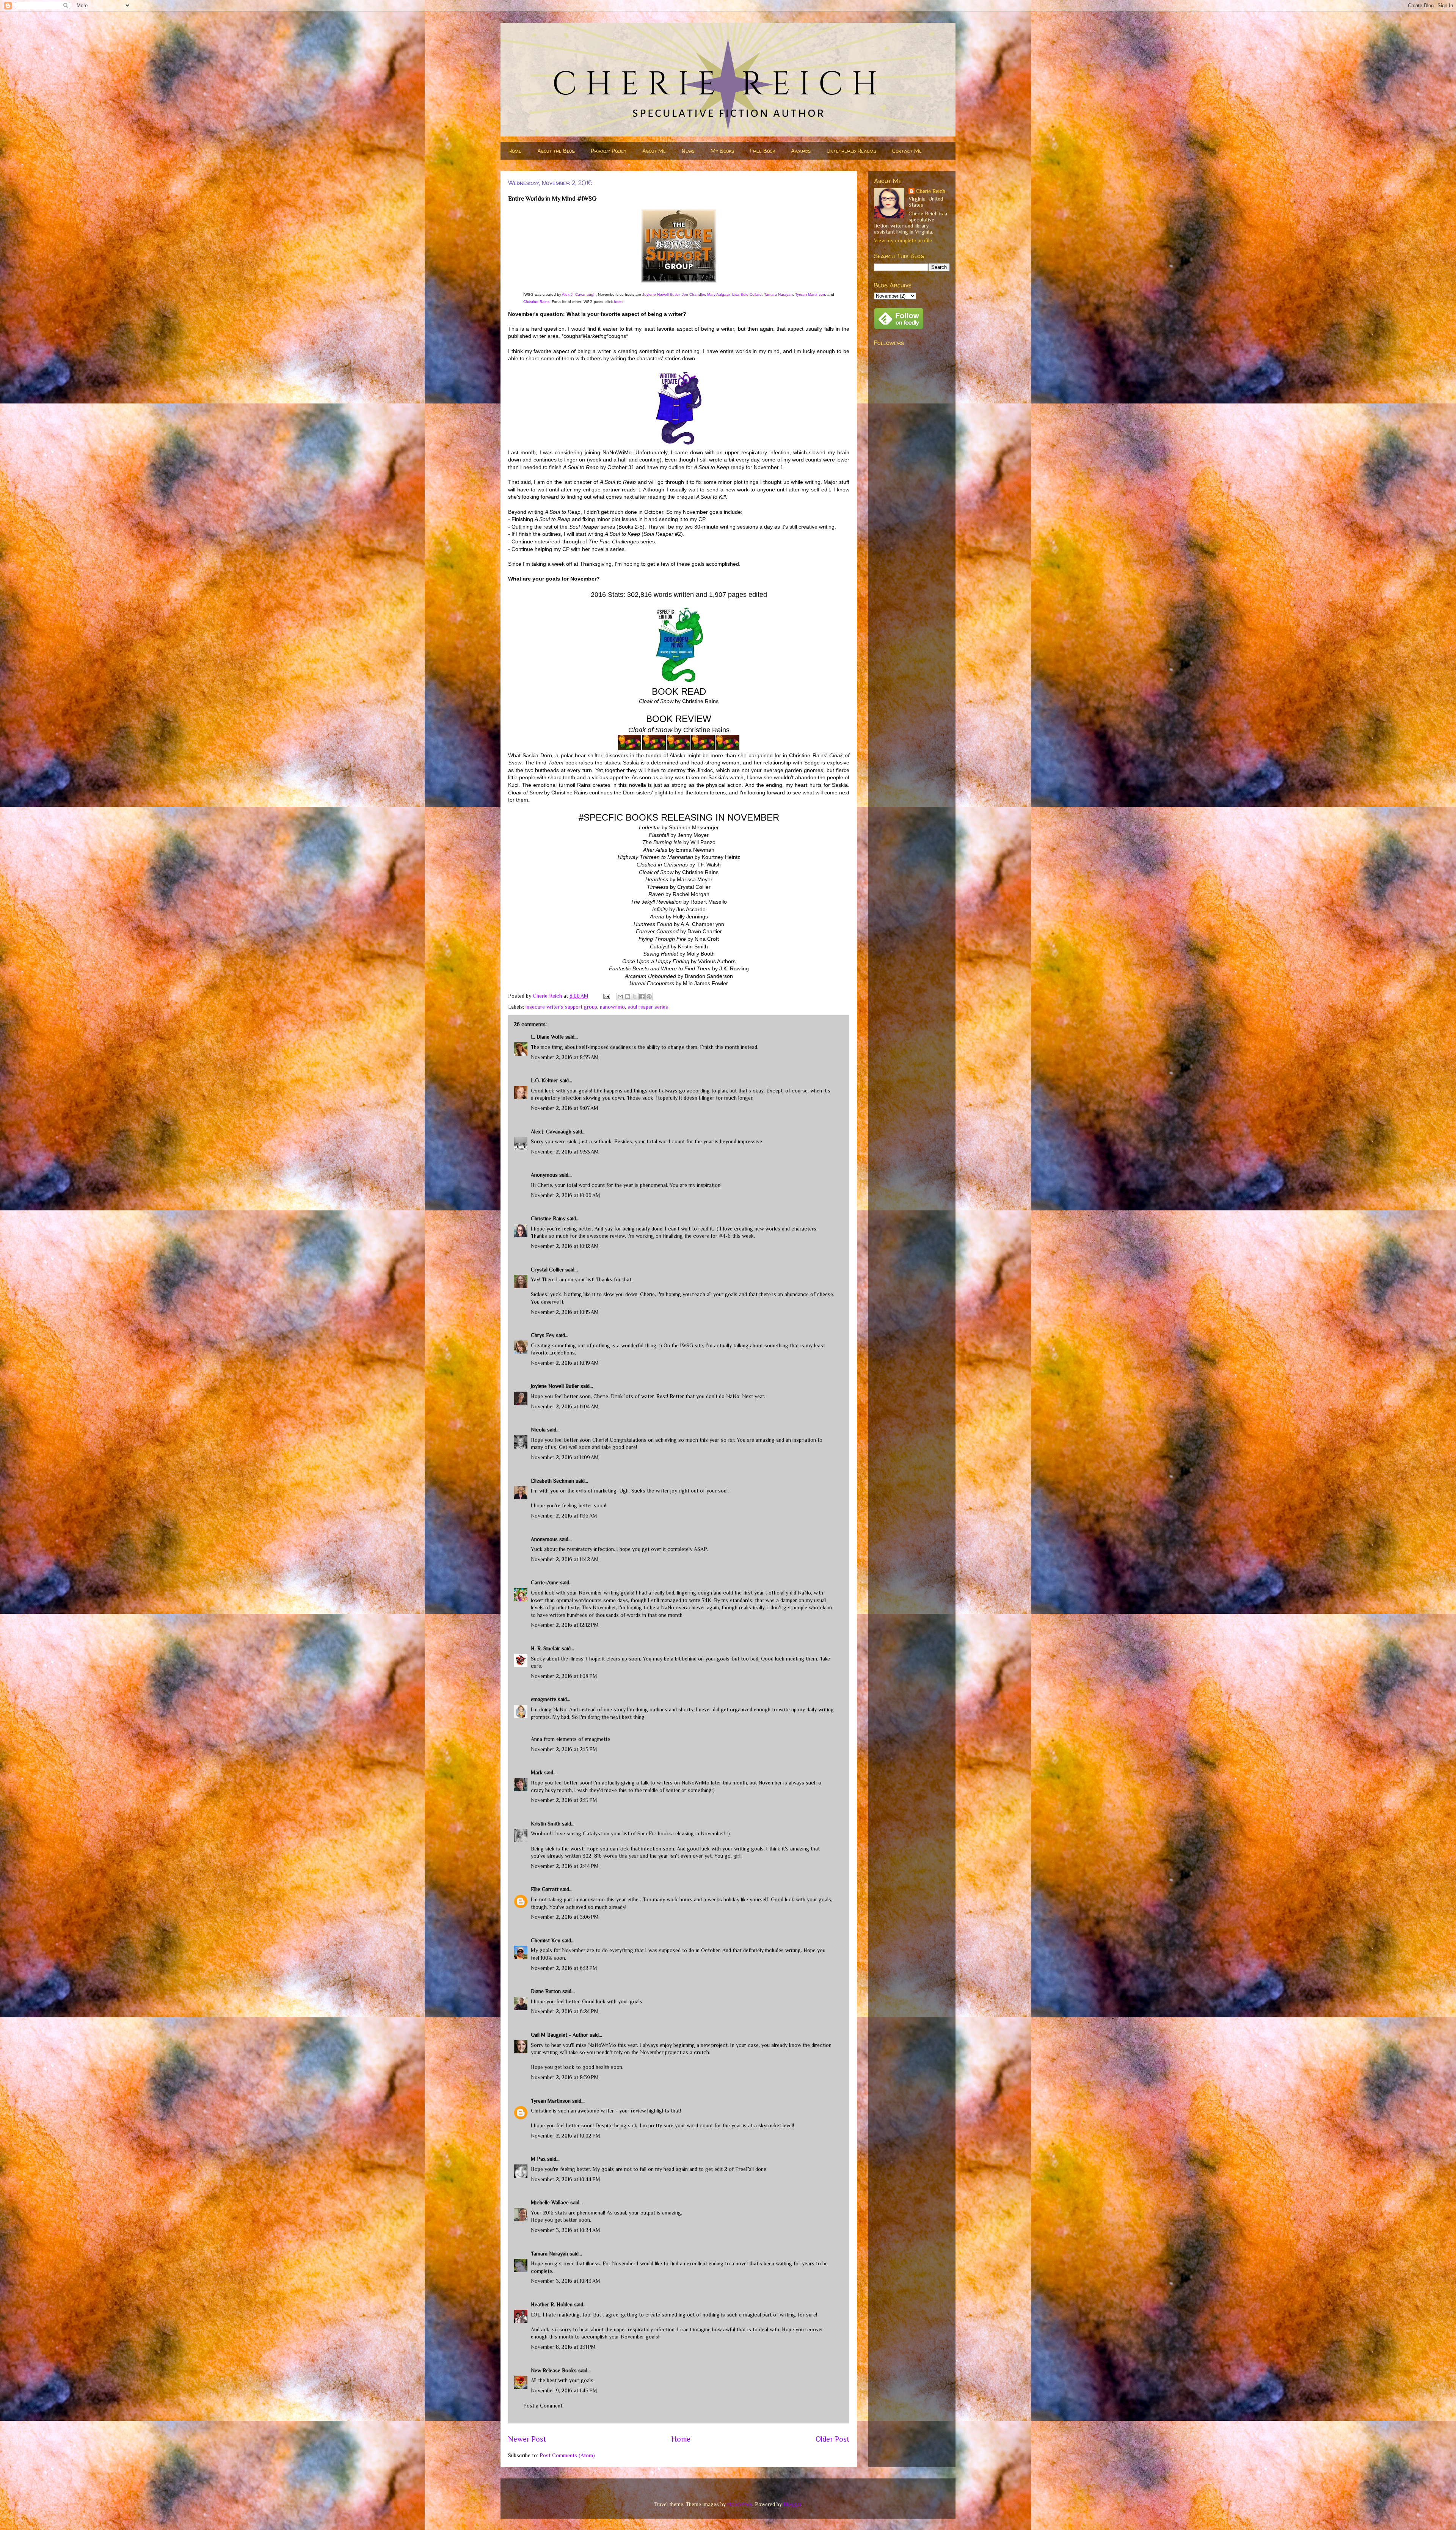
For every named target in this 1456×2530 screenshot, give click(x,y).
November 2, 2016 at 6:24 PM (565, 2011)
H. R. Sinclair (545, 1648)
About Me (654, 151)
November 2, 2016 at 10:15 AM (565, 1312)
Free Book (763, 151)
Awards (801, 151)
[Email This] (620, 997)
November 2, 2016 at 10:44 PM (566, 2179)
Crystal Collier (547, 1270)
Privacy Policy (609, 151)
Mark (537, 1772)
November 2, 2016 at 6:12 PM (564, 1968)
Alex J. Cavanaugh (579, 294)
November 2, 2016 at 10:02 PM (566, 2136)
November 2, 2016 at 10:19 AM (565, 1363)
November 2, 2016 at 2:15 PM (564, 1800)
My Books (722, 151)
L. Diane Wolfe (547, 1037)
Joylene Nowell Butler (661, 294)
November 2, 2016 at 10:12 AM (565, 1246)
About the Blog (556, 151)
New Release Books (554, 2370)
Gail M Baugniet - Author (559, 2035)
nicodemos (740, 2504)
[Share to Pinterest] (649, 997)
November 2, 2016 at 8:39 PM (565, 2077)
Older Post (832, 2439)
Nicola (538, 1430)
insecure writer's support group (561, 1007)
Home (515, 151)
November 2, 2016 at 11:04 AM (565, 1406)
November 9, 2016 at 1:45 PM (564, 2390)
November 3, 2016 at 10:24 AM (566, 2230)
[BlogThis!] (628, 997)
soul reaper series (648, 1007)
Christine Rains (536, 302)
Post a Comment (543, 2406)
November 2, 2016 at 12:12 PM (565, 1625)
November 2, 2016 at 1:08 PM (564, 1676)
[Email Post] (606, 996)
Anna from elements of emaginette (570, 1739)
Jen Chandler (693, 294)
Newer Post (527, 2439)
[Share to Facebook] (642, 997)
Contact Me (907, 151)
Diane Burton (546, 1991)
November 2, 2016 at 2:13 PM (564, 1749)
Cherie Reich (931, 191)
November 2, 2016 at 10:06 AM (566, 1195)
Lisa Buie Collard (747, 294)
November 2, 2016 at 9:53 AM (565, 1152)
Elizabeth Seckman (552, 1481)
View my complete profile (903, 240)
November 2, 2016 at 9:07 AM (565, 1108)
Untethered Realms (851, 151)
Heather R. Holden (552, 2304)
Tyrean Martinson (810, 294)
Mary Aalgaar (718, 294)
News (688, 151)
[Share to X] (635, 997)
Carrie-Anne (545, 1582)
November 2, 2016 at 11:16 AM (564, 1516)
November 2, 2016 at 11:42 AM (565, 1559)
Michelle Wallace (550, 2202)
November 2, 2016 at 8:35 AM (565, 1057)
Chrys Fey (543, 1335)
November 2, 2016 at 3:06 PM (565, 1917)
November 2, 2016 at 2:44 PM (565, 1866)
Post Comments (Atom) (567, 2455)
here (618, 302)
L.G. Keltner (544, 1080)
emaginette (544, 1699)
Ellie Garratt (545, 1889)
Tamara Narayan (778, 294)
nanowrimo (612, 1007)
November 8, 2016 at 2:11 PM (563, 2347)
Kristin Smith (546, 1824)
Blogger (792, 2504)
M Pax (538, 2159)
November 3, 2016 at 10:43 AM (566, 2281)
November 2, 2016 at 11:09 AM (565, 1457)
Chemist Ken (546, 1940)
